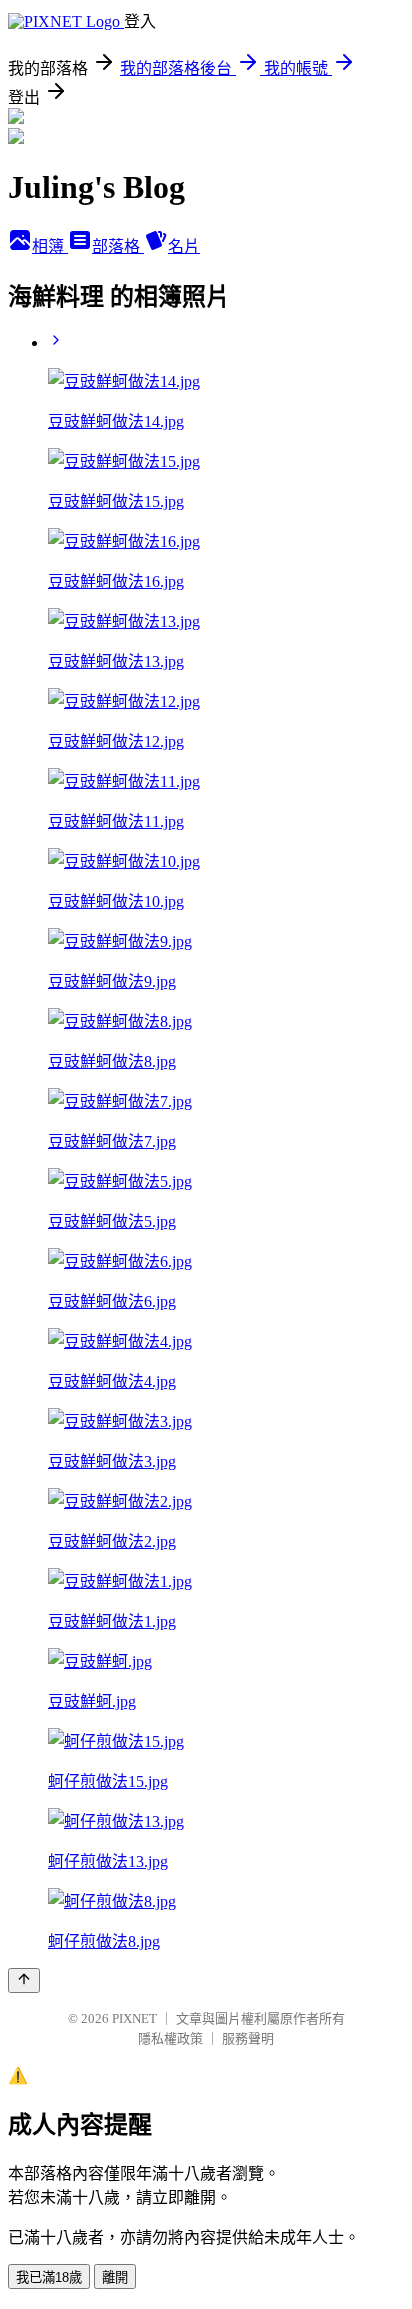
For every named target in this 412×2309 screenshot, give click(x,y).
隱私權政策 (170, 2038)
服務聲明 (248, 2038)
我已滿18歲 (49, 2277)
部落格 (118, 246)
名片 (184, 246)
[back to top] (24, 1980)
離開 (115, 2277)
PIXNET (134, 2018)
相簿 (50, 246)
